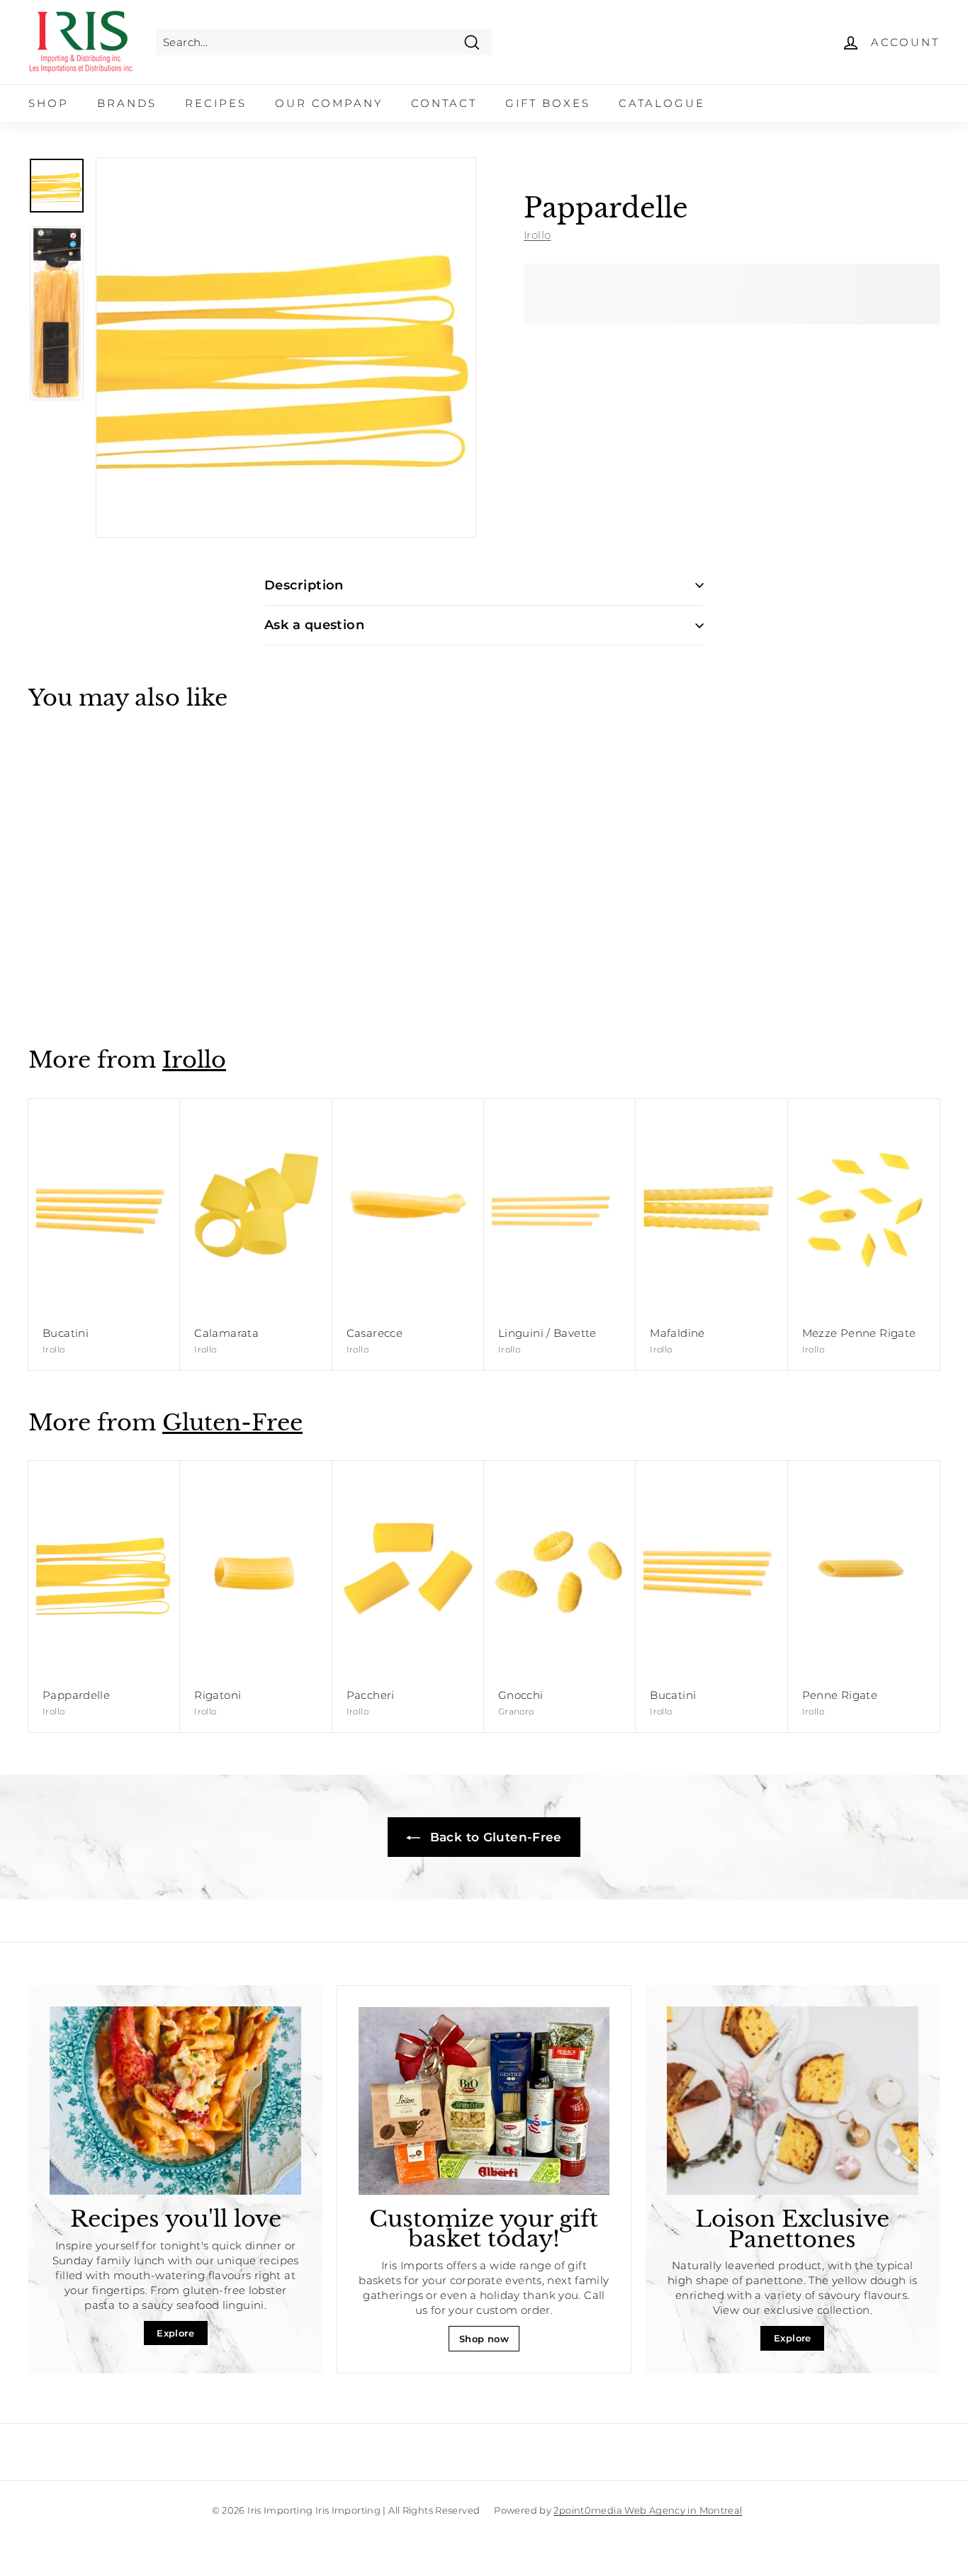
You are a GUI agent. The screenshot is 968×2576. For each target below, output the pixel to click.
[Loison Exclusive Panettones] (793, 2101)
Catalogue (662, 103)
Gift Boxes (548, 103)
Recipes (216, 103)
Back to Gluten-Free (494, 1837)
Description (304, 585)
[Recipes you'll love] (175, 2101)
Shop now (484, 2339)
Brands (127, 103)
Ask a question (314, 625)
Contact (444, 103)
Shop (49, 103)
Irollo (537, 235)
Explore (175, 2333)
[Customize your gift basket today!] (484, 2101)
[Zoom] (286, 348)
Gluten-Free (232, 1423)
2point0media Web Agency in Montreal (648, 2510)
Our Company (329, 103)
